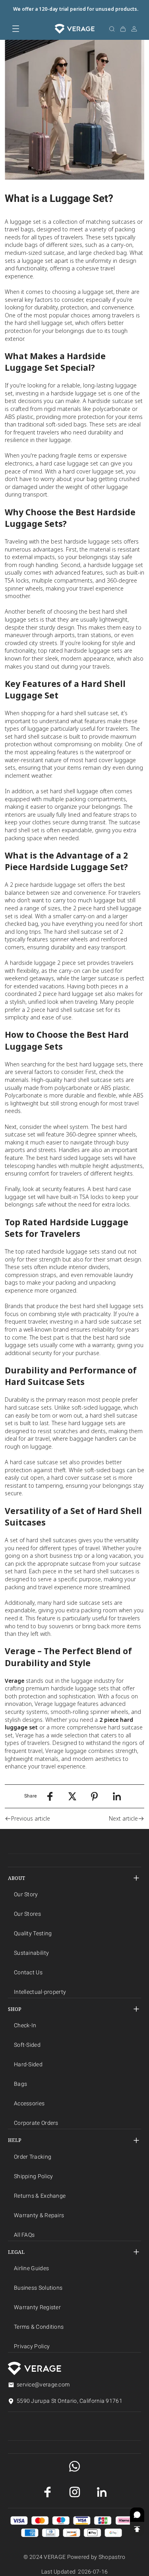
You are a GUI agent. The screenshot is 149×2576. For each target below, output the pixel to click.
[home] (74, 29)
